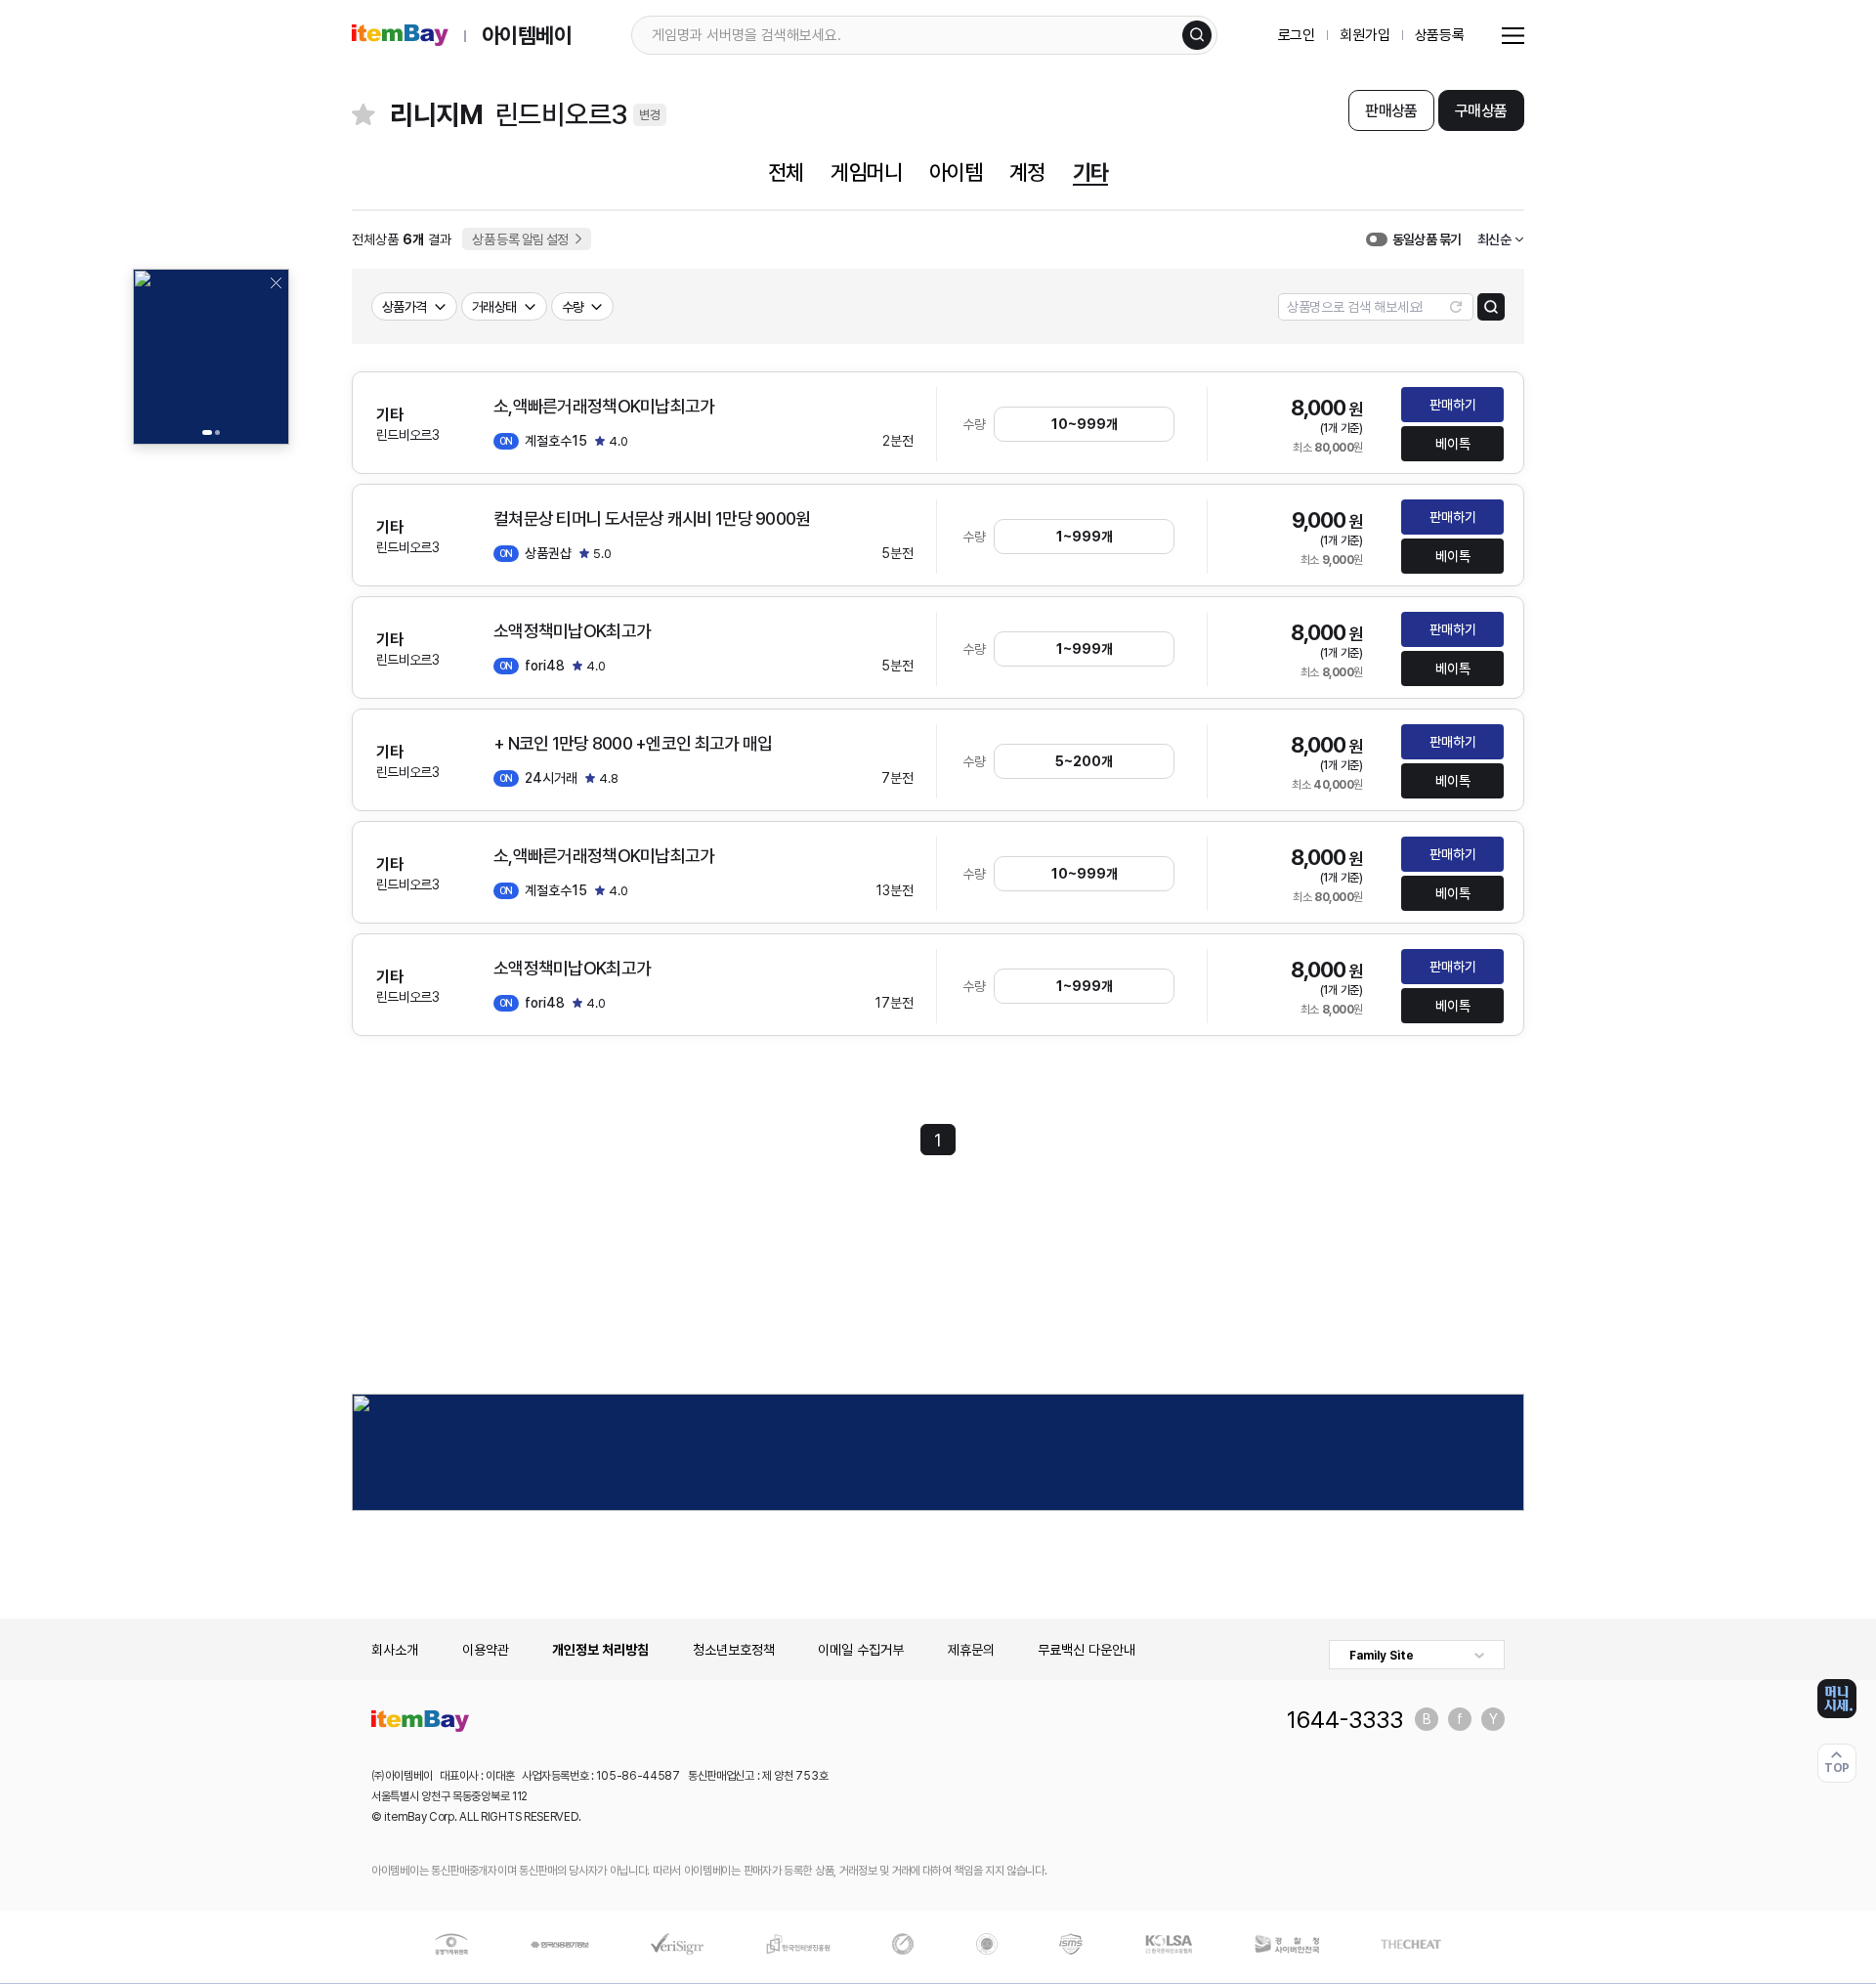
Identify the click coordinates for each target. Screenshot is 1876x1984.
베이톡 (1453, 444)
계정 (1027, 172)
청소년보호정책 (734, 1650)
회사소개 (395, 1650)
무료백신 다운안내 (1087, 1650)
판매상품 (1391, 111)
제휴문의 (971, 1650)
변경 (650, 115)
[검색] (1197, 35)
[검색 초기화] (1456, 307)
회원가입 (1364, 35)
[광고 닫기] (276, 282)
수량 (573, 307)
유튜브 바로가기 (1493, 1719)
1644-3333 (1345, 1719)
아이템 (956, 172)
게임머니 (866, 172)
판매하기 (1453, 405)
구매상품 (1481, 111)
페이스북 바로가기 (1460, 1719)
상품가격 (405, 307)
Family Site (1382, 1656)
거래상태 (494, 307)
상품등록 (1440, 35)
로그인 (1297, 35)
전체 (786, 172)
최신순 (1494, 239)
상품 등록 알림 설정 (520, 239)
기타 (1090, 172)
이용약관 (486, 1650)
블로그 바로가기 (1427, 1719)
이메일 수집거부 (861, 1650)
